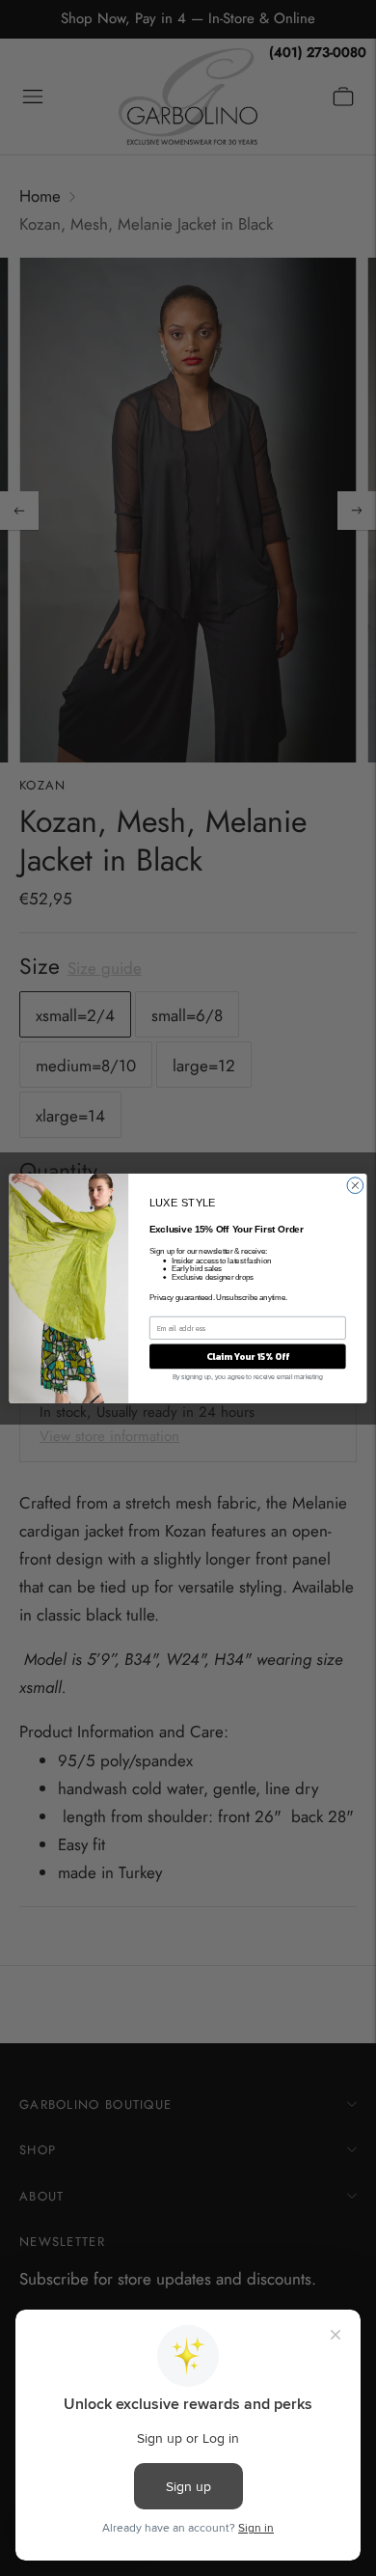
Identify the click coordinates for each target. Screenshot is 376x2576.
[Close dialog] (355, 1185)
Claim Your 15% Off (248, 1356)
